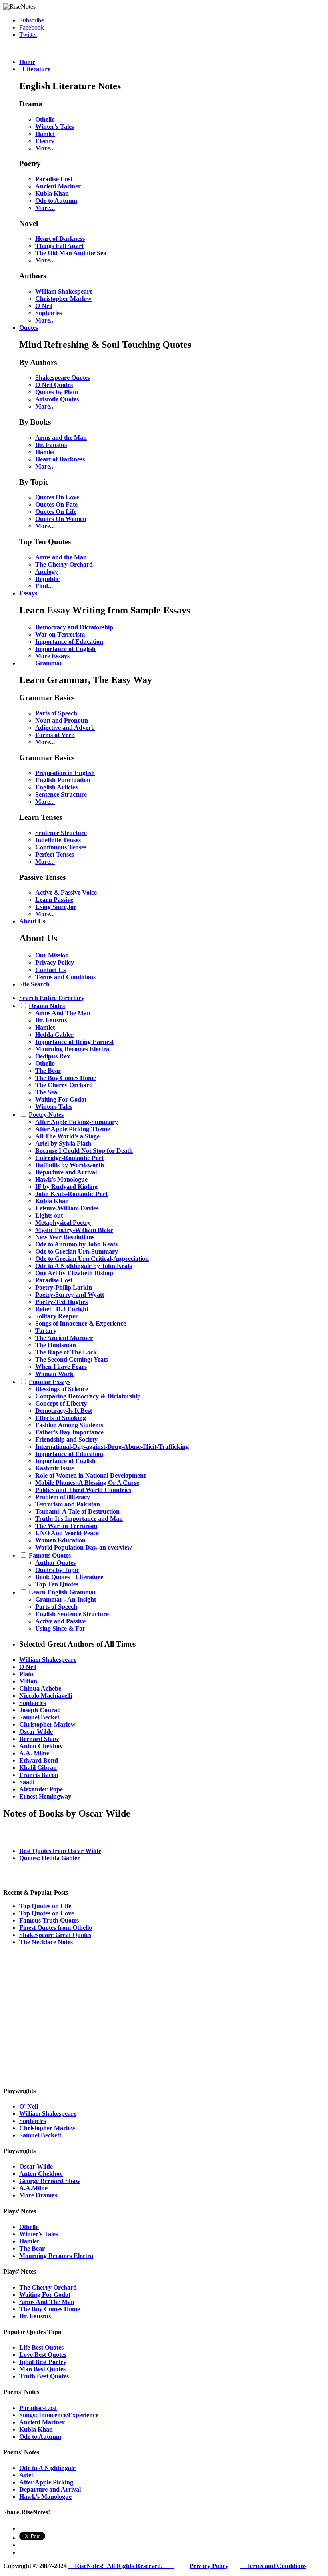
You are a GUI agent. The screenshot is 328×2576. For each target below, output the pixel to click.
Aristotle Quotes (57, 399)
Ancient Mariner (58, 186)
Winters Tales (54, 1107)
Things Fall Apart (59, 246)
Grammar (41, 663)
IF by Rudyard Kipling (66, 1187)
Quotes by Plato (57, 392)
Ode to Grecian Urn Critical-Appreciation (92, 1259)
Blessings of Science (62, 1389)
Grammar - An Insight (66, 1599)
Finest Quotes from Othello (56, 1928)
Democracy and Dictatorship (74, 627)
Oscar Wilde (36, 1732)
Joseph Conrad (40, 1710)
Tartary (46, 1331)
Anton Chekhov (41, 1746)
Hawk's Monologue (61, 1179)
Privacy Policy (55, 962)
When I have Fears (61, 1367)
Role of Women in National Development (90, 1475)
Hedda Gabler (54, 1035)
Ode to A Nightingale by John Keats (84, 1266)
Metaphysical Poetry (63, 1223)
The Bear (48, 1071)
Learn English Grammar (63, 1592)
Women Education (60, 1540)
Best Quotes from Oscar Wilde (60, 1851)
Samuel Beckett (40, 2135)
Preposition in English (65, 773)
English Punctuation (63, 780)
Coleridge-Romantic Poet (69, 1158)
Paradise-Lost (38, 2408)
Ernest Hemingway (45, 1796)
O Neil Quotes (54, 385)
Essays (28, 593)
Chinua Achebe (40, 1688)
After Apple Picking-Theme (73, 1129)
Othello (45, 119)
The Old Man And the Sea (71, 253)
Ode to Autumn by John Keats (76, 1244)
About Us (32, 921)
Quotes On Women (61, 519)
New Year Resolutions (65, 1237)
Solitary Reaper (57, 1316)
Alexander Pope (41, 1789)
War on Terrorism (60, 634)
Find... (44, 586)
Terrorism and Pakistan (68, 1504)
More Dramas (38, 2195)
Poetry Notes (46, 1115)
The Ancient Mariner (64, 1338)
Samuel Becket (39, 1717)
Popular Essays (50, 1382)
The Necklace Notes (46, 1942)
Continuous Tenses (61, 847)
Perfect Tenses (55, 854)
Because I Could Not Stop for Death (84, 1151)
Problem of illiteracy (63, 1497)
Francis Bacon (39, 1775)
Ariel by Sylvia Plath (63, 1143)
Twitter (28, 35)
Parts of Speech (56, 713)
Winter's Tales (55, 127)
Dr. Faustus (51, 445)
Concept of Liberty (61, 1403)
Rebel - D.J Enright (62, 1309)
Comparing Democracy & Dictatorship (88, 1396)
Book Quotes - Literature (69, 1577)
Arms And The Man (63, 1013)
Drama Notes (47, 1006)
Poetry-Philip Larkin (64, 1287)
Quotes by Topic (57, 1570)
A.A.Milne (33, 2188)
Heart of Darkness (60, 239)
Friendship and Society (66, 1439)
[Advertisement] (164, 2015)
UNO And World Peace (67, 1533)
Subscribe (32, 20)
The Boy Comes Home (66, 1078)
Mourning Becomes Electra (72, 1049)
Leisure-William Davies (67, 1208)
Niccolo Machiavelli (46, 1696)
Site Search (34, 984)
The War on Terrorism (66, 1526)
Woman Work (54, 1374)
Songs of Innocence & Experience (81, 1323)
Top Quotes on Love (47, 1913)
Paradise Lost (54, 179)
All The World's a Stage (67, 1136)
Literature (35, 69)
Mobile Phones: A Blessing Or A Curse (87, 1483)
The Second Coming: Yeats (72, 1359)
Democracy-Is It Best (64, 1411)
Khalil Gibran (38, 1768)
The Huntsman (56, 1345)
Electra (45, 141)
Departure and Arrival (66, 1172)
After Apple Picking (46, 2482)
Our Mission (52, 955)
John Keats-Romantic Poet (71, 1194)
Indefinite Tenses (58, 840)
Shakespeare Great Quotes (55, 1935)
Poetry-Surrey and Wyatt (70, 1295)
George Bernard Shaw (50, 2181)
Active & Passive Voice (66, 892)
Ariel (26, 2475)
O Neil (44, 306)
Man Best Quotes (42, 2369)
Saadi (27, 1782)
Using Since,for (56, 907)
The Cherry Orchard (64, 564)
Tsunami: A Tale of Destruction (77, 1511)
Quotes (29, 328)
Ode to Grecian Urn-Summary (77, 1251)
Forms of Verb (55, 735)
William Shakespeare (64, 291)
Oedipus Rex (53, 1056)
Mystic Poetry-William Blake (74, 1230)
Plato (26, 1674)
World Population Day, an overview (84, 1547)
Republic (47, 579)
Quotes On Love (57, 497)
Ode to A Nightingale (47, 2468)
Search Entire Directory (52, 998)
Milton (28, 1681)
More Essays (52, 656)
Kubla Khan (52, 193)
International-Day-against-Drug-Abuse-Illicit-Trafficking (112, 1447)
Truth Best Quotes (44, 2376)
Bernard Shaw (39, 1739)
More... (45, 148)
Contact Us (50, 970)
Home (27, 62)
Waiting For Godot (61, 1099)
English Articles (56, 787)
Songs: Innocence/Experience (59, 2415)
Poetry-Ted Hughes (61, 1302)
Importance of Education (69, 642)
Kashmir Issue (55, 1468)
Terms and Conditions (65, 977)
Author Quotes (55, 1563)
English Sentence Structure (72, 1614)
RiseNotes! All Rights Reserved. (121, 2566)
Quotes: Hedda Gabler (50, 1858)
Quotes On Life (56, 512)
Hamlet (45, 134)
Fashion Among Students (69, 1425)
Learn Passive (54, 900)
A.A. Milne (34, 1753)
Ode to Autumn (56, 201)
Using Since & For (60, 1628)
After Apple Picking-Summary (77, 1122)
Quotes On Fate (56, 504)
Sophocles (49, 313)
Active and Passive (60, 1621)
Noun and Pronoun (62, 720)
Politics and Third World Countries (83, 1490)
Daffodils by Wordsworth (70, 1165)
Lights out (49, 1215)
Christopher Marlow (63, 299)
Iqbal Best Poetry (43, 2362)
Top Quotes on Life (45, 1906)
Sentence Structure (61, 794)
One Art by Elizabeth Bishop (74, 1273)
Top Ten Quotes (57, 1584)
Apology (47, 572)
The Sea (46, 1092)
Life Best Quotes (41, 2347)
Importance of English (65, 649)
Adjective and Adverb (65, 728)
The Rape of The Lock (66, 1352)
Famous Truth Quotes (49, 1920)
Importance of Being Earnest (74, 1042)
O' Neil (29, 2106)
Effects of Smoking (61, 1418)
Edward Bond (39, 1760)
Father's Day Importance (69, 1432)
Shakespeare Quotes (63, 378)
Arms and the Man (61, 438)
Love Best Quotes (43, 2355)
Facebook (32, 27)
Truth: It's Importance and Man (79, 1519)
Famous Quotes (50, 1555)
